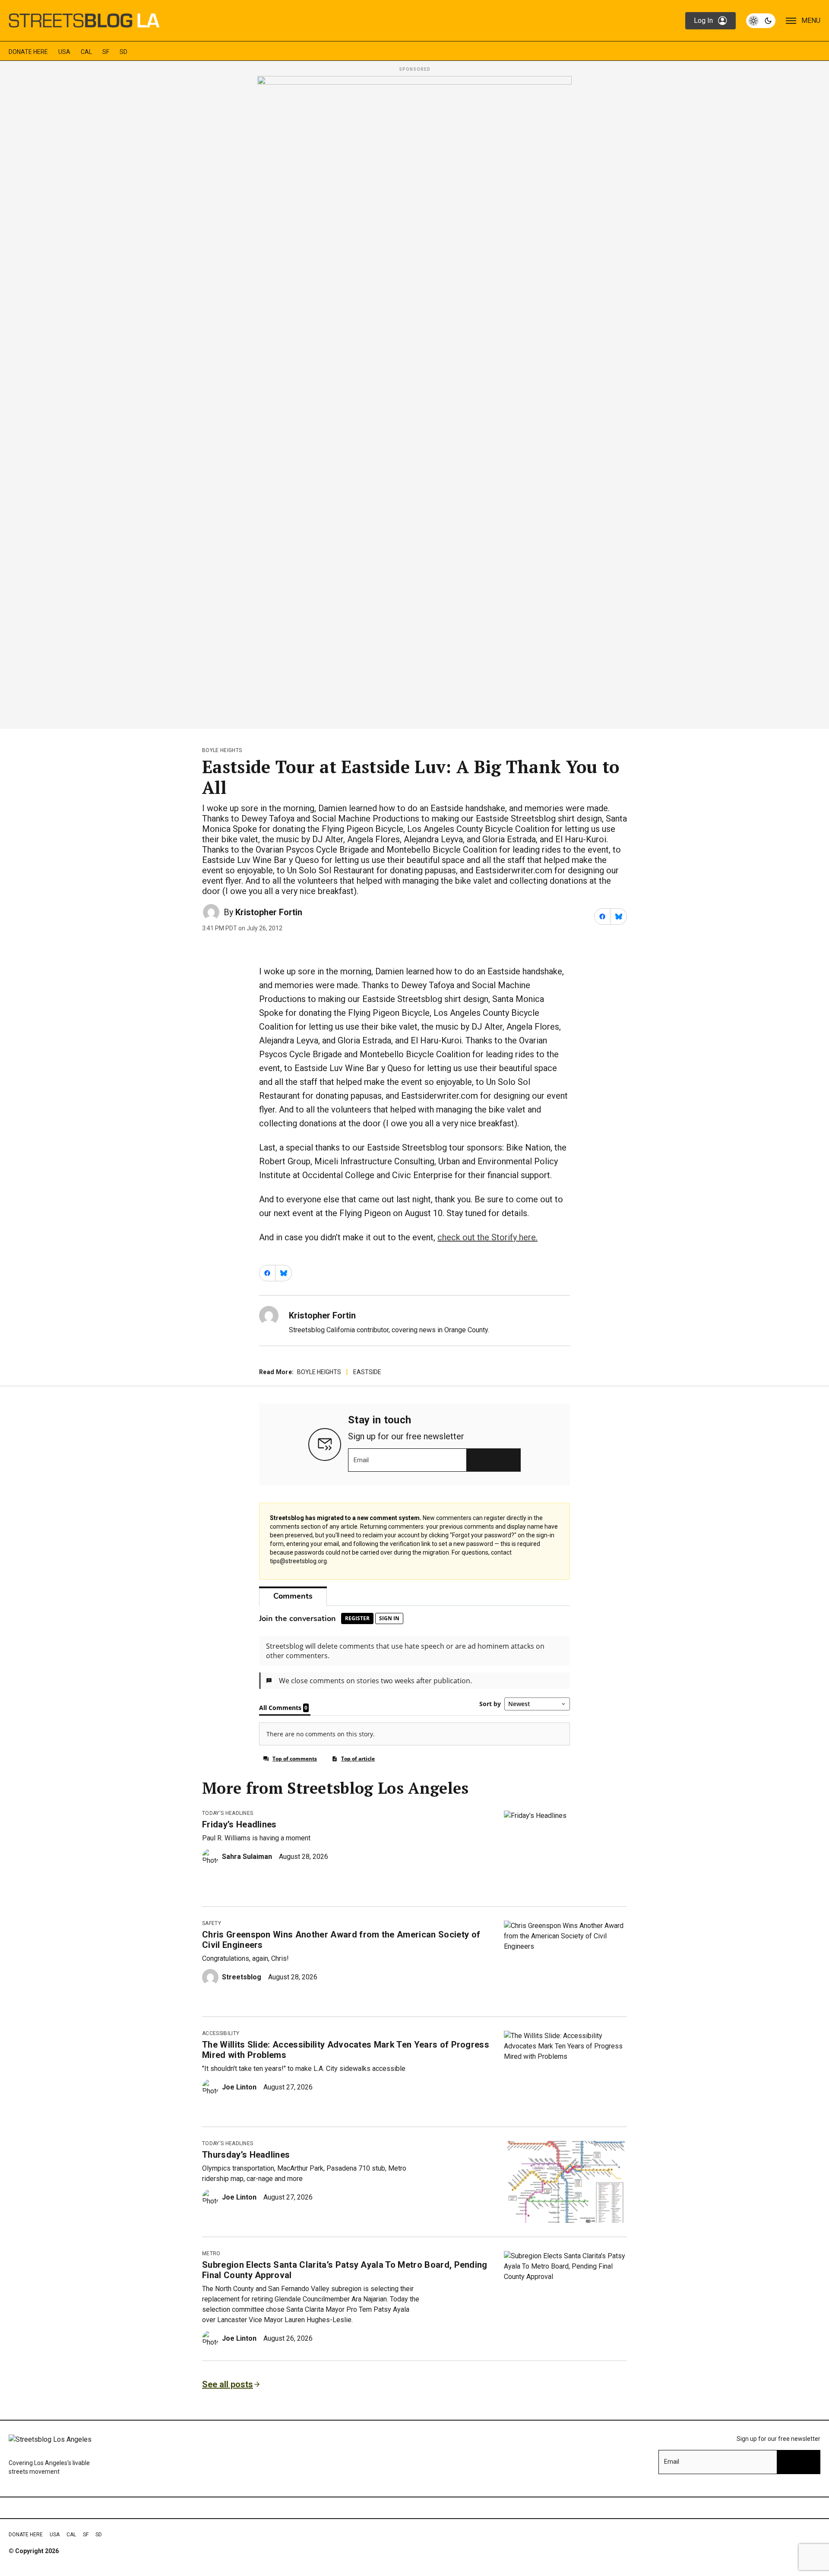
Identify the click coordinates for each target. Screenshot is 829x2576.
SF (106, 52)
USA (64, 52)
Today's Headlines (228, 1813)
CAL (86, 52)
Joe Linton (239, 2087)
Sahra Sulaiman (247, 1857)
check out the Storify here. (487, 1237)
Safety (212, 1923)
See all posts (228, 2384)
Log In (703, 21)
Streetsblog (242, 1977)
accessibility (221, 2033)
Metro (211, 2254)
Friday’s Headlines (239, 1824)
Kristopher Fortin (269, 912)
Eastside (367, 1372)
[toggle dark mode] (761, 21)
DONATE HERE (28, 52)
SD (123, 52)
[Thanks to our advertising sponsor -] (414, 400)
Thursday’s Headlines (246, 2155)
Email (361, 1460)
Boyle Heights (222, 750)
